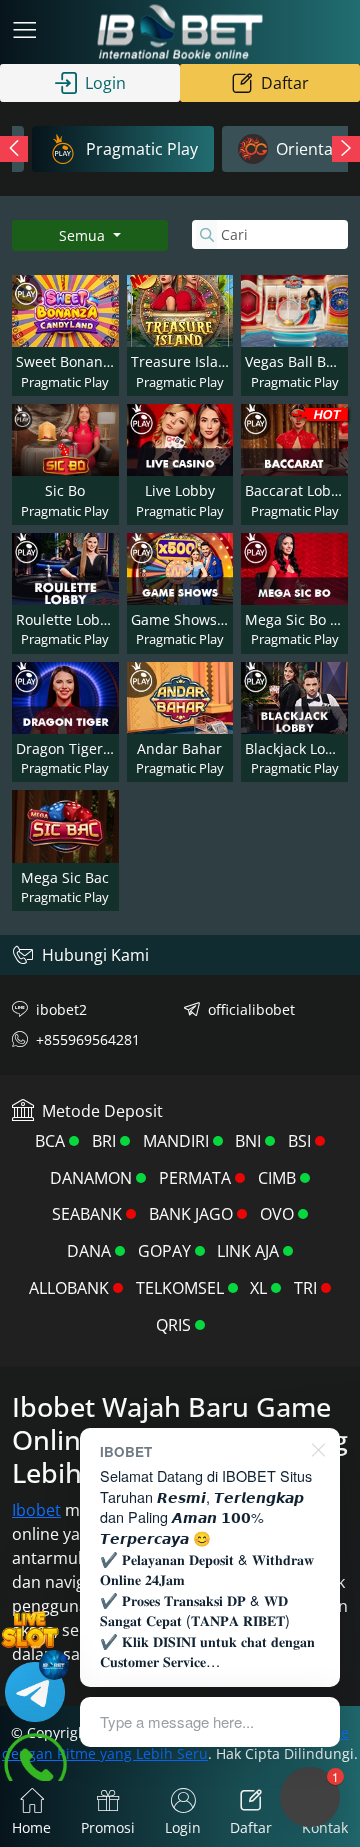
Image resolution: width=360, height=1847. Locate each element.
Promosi (108, 1827)
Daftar (285, 83)
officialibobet (251, 1009)
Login (105, 83)
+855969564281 (88, 1039)
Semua (84, 235)
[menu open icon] (25, 32)
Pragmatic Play (142, 149)
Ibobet (36, 1510)
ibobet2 (61, 1009)
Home (31, 1827)
